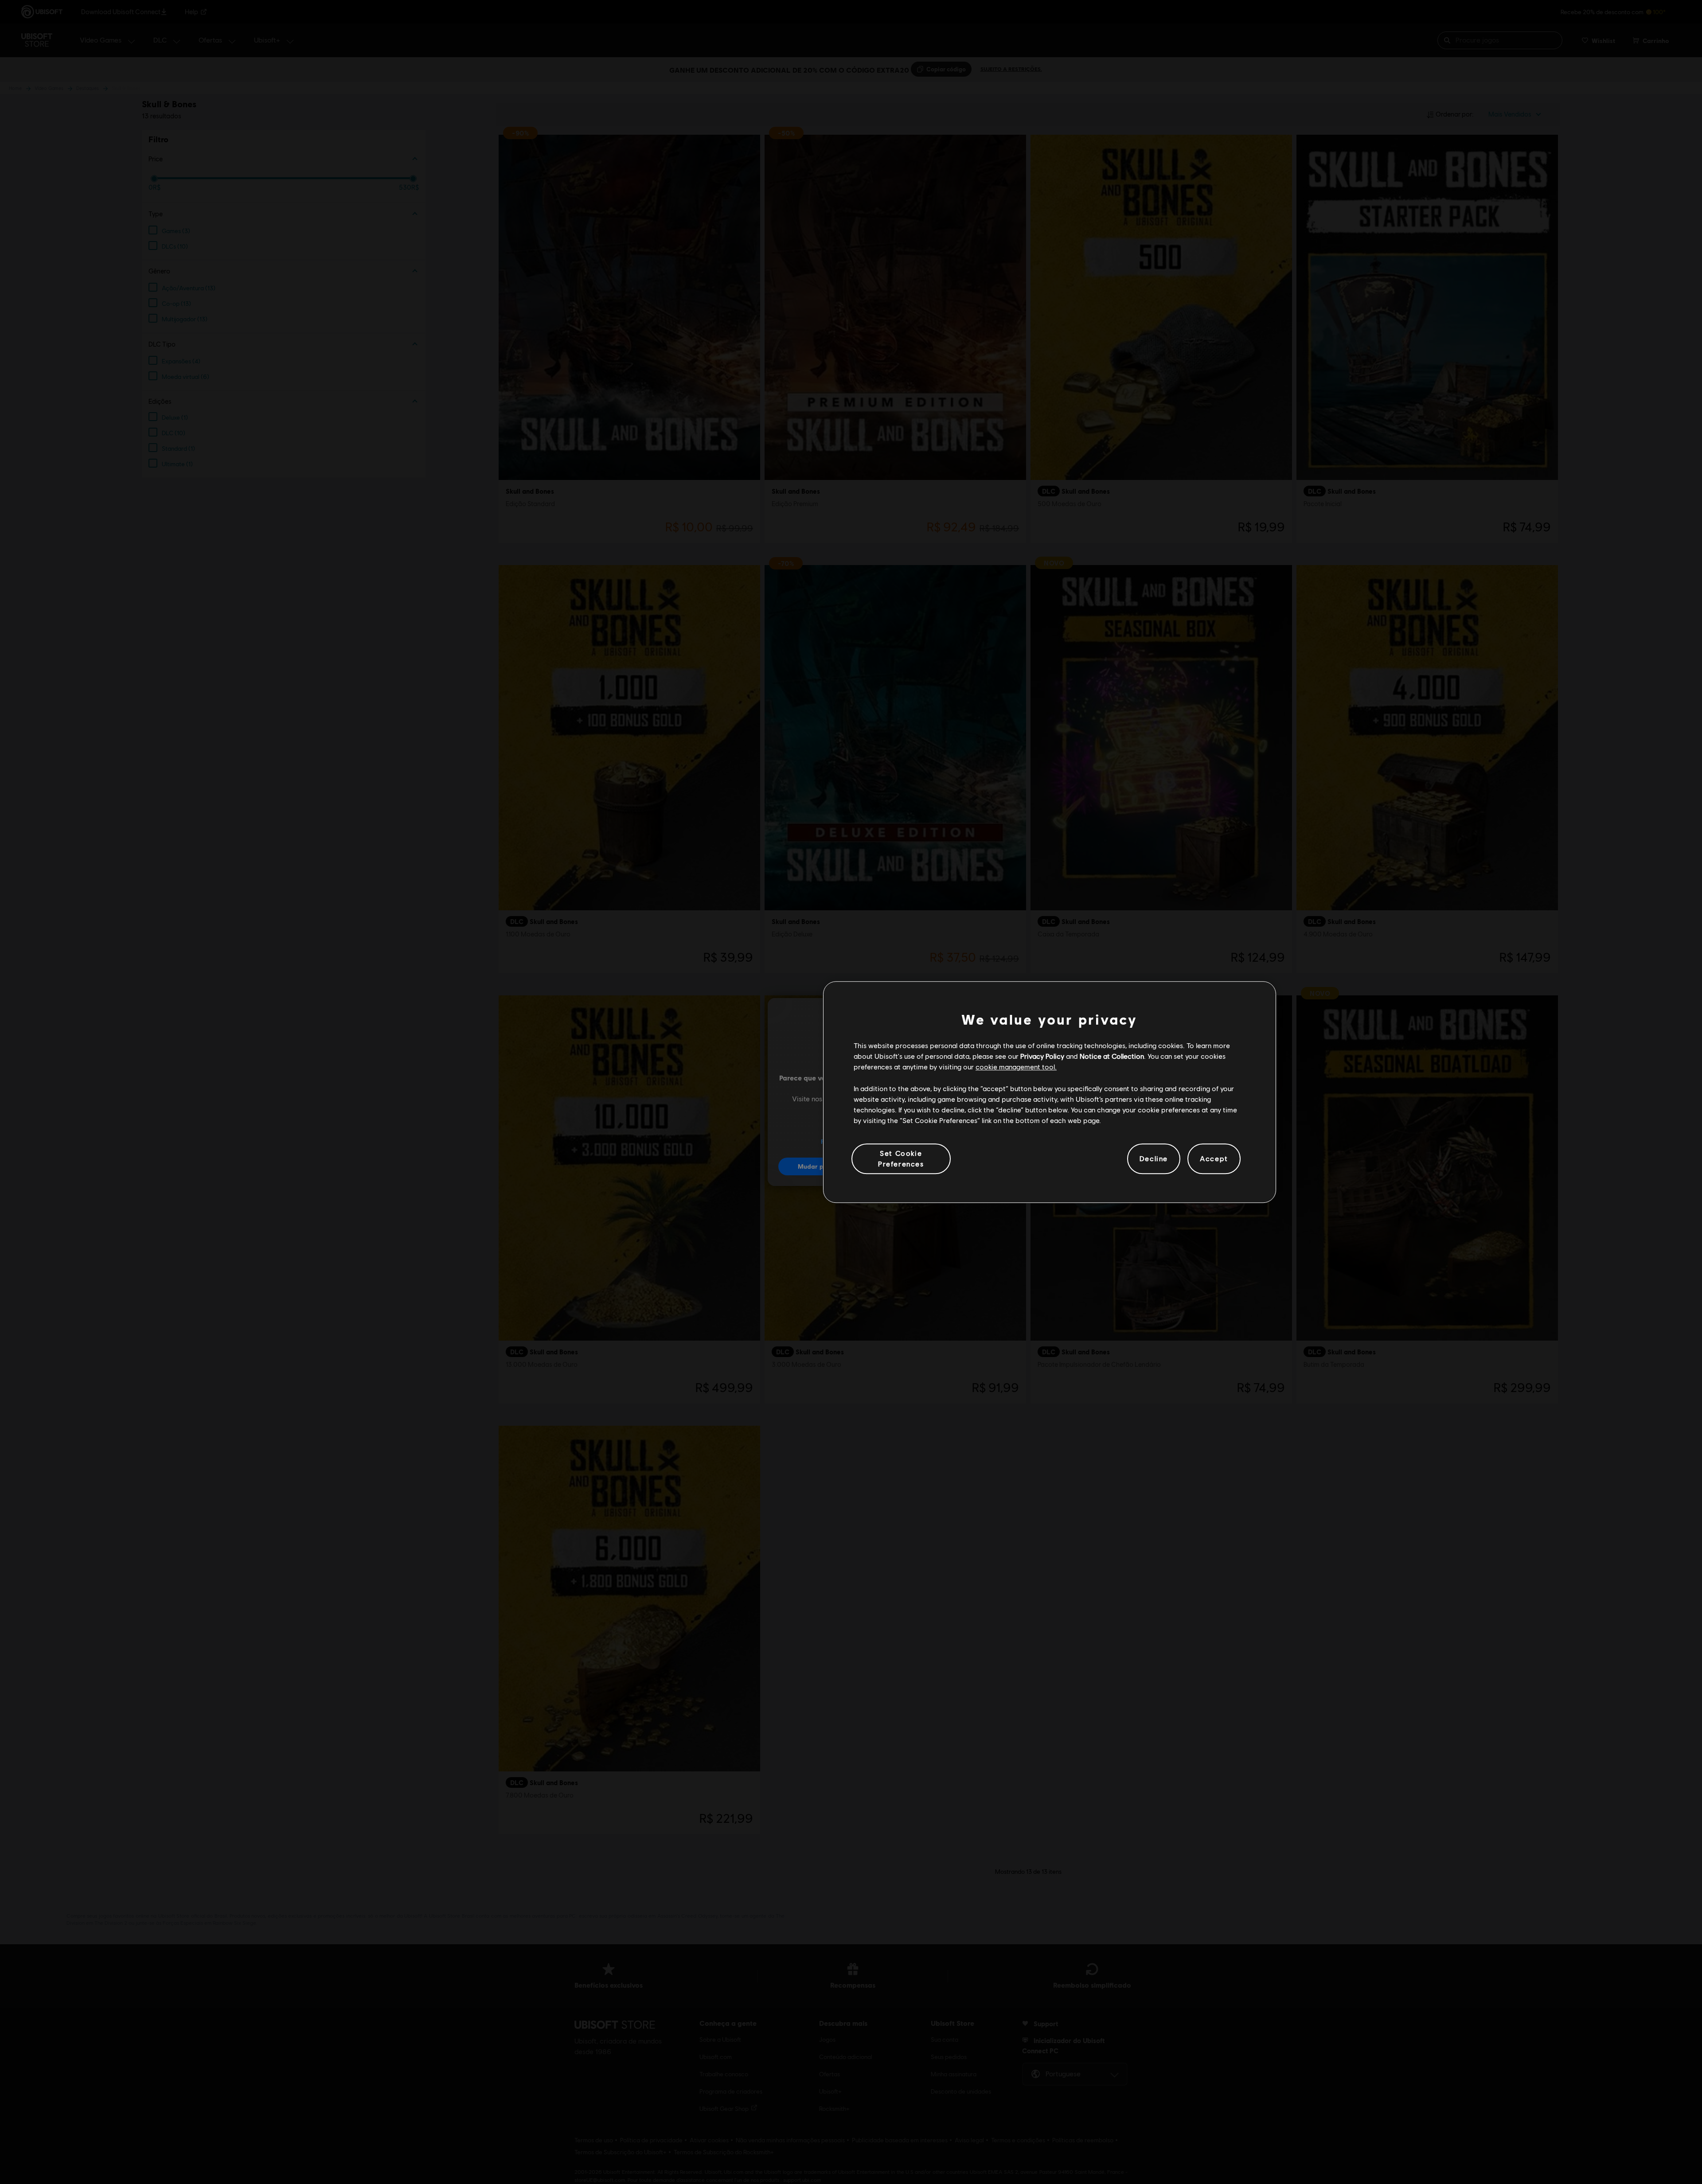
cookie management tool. (1016, 1067)
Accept (1214, 1159)
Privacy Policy (1042, 1056)
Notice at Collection (1112, 1056)
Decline (1154, 1159)
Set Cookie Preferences (901, 1158)
